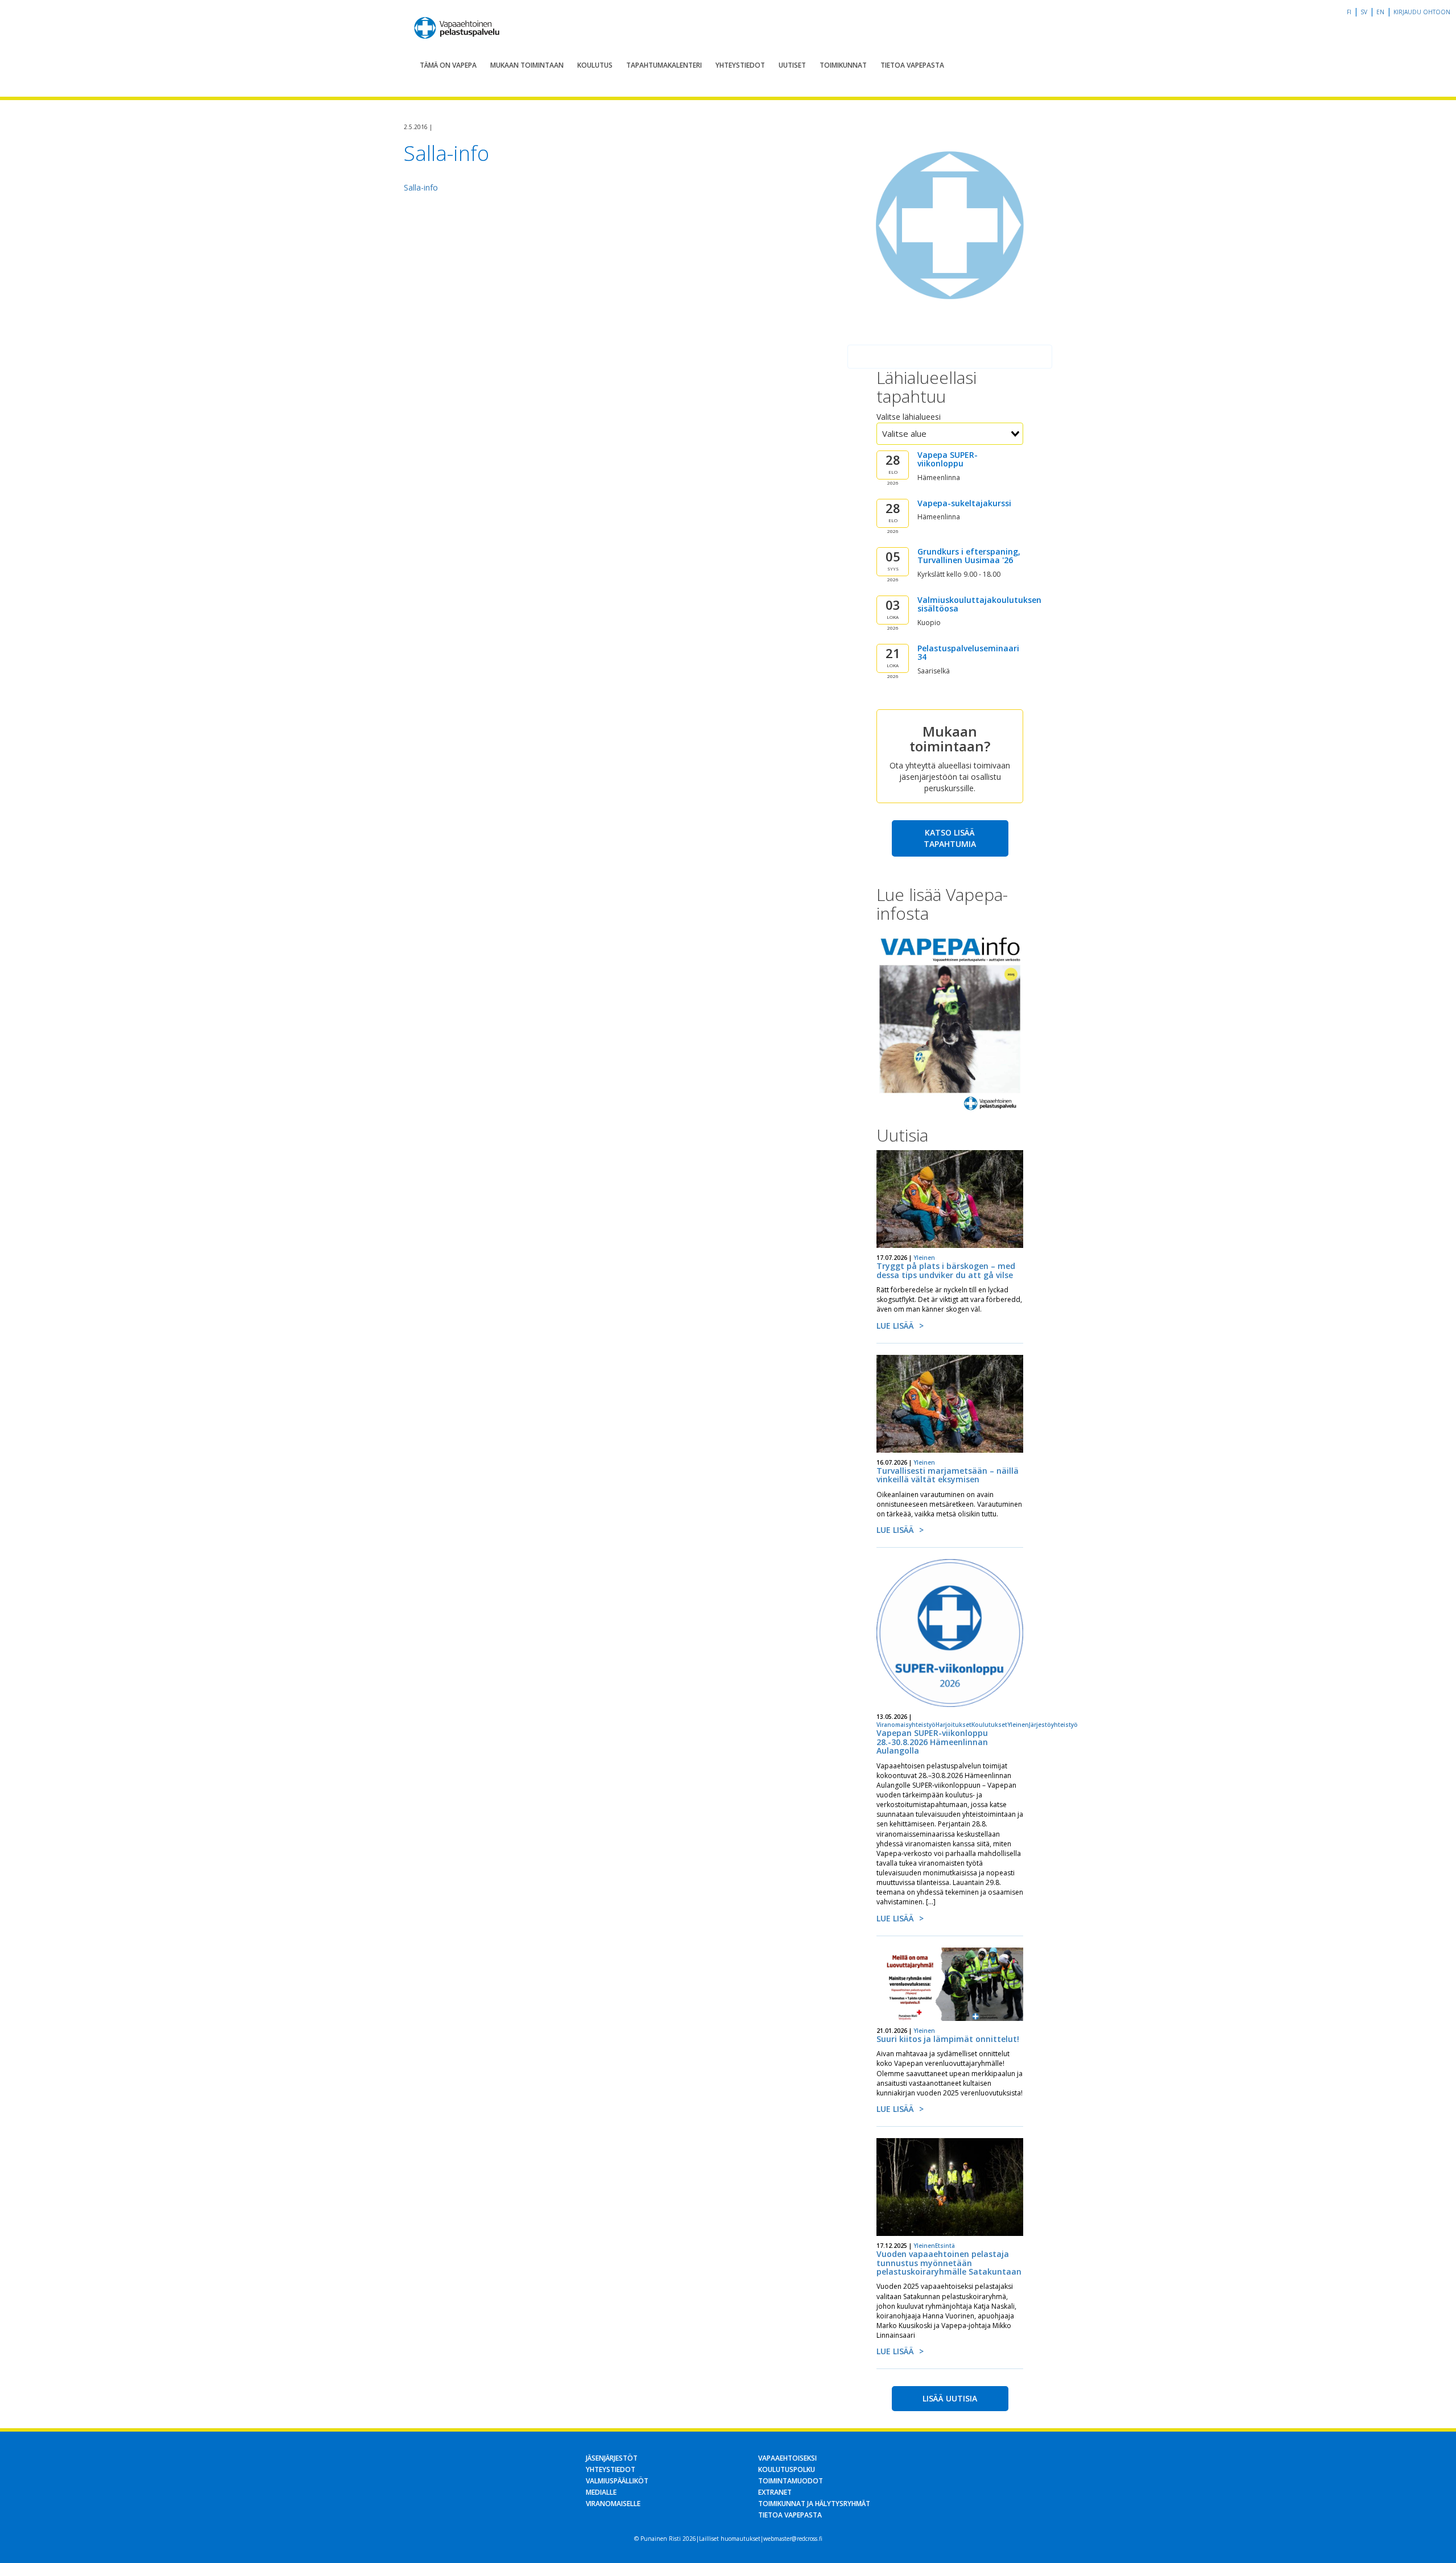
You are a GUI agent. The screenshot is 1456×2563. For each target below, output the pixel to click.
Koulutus (595, 65)
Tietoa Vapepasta (912, 65)
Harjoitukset (954, 1725)
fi (1349, 12)
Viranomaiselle (613, 2504)
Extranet (775, 2492)
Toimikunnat (843, 65)
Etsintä (945, 2246)
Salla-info (421, 187)
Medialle (601, 2492)
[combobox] (950, 434)
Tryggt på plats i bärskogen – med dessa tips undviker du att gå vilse (946, 1270)
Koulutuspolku (787, 2469)
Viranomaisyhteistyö (906, 1725)
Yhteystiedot (740, 65)
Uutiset (792, 65)
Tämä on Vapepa (448, 65)
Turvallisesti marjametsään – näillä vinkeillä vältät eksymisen (948, 1475)
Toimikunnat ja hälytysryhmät (814, 2504)
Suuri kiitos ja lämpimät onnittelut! (948, 2039)
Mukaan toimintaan (527, 65)
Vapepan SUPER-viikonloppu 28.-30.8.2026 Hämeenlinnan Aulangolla (932, 1742)
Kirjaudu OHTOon (1422, 12)
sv (1364, 12)
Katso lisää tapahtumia (950, 838)
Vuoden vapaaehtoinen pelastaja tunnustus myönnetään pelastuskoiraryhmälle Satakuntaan (949, 2263)
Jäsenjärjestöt (612, 2458)
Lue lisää (895, 1326)
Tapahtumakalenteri (664, 65)
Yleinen (924, 1258)
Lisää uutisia (950, 2398)
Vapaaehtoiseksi (787, 2458)
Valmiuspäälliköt (617, 2481)
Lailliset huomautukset (730, 2539)
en (1380, 12)
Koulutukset (989, 1725)
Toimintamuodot (791, 2481)
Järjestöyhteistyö (1053, 1725)
